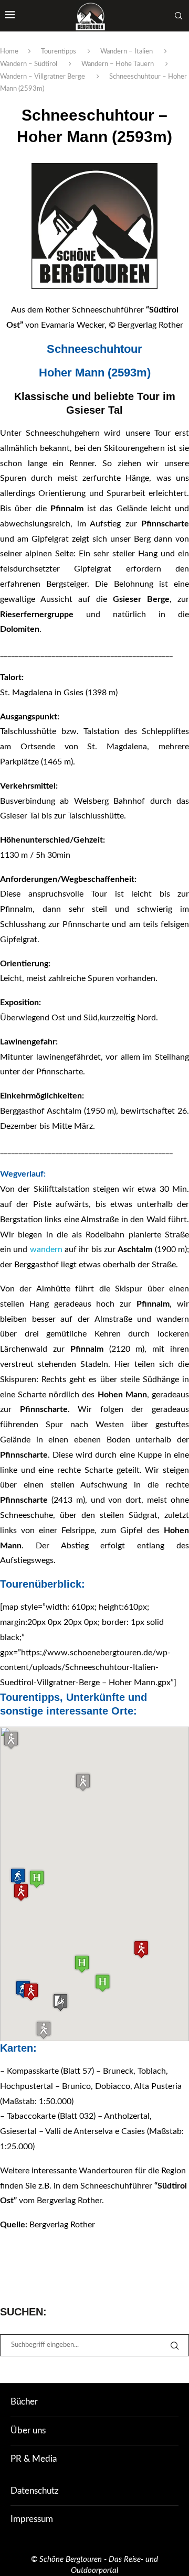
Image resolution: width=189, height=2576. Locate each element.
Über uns (28, 2431)
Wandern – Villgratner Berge (43, 77)
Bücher (24, 2402)
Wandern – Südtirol (29, 64)
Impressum (32, 2519)
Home (9, 52)
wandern (46, 1249)
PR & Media (34, 2459)
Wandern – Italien (127, 52)
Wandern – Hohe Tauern (118, 64)
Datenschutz (35, 2491)
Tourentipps (59, 52)
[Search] (178, 16)
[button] (141, 1949)
